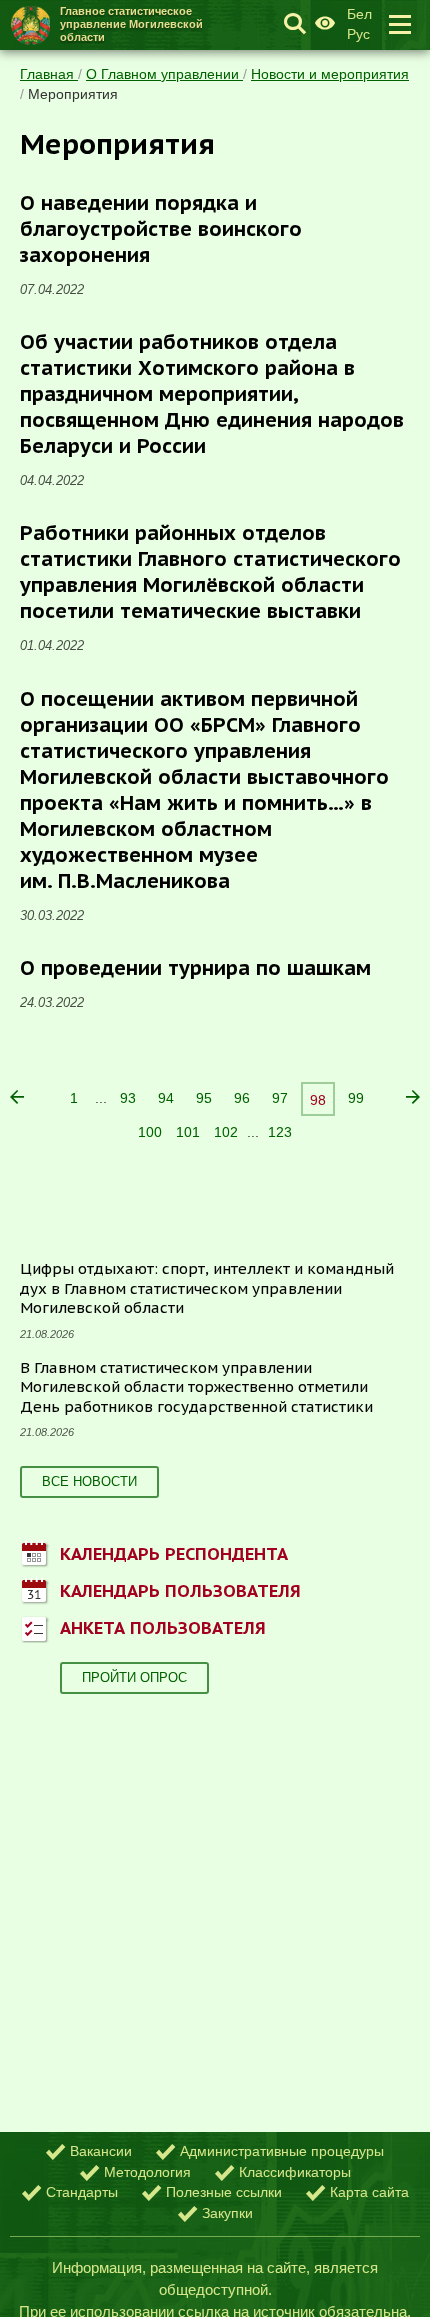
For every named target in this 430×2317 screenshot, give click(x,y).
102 (226, 1132)
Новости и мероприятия (330, 74)
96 (242, 1098)
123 (280, 1132)
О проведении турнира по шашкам (195, 968)
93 (128, 1098)
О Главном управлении (164, 74)
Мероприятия (73, 94)
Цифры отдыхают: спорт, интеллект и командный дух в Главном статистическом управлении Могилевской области (207, 1288)
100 (150, 1132)
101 (188, 1132)
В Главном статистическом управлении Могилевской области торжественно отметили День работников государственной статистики (196, 1387)
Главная (49, 74)
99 (356, 1098)
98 (318, 1100)
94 (166, 1098)
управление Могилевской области (131, 24)
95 (204, 1098)
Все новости (89, 1481)
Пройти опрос (134, 1677)
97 (280, 1098)
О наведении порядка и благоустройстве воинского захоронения (161, 229)
